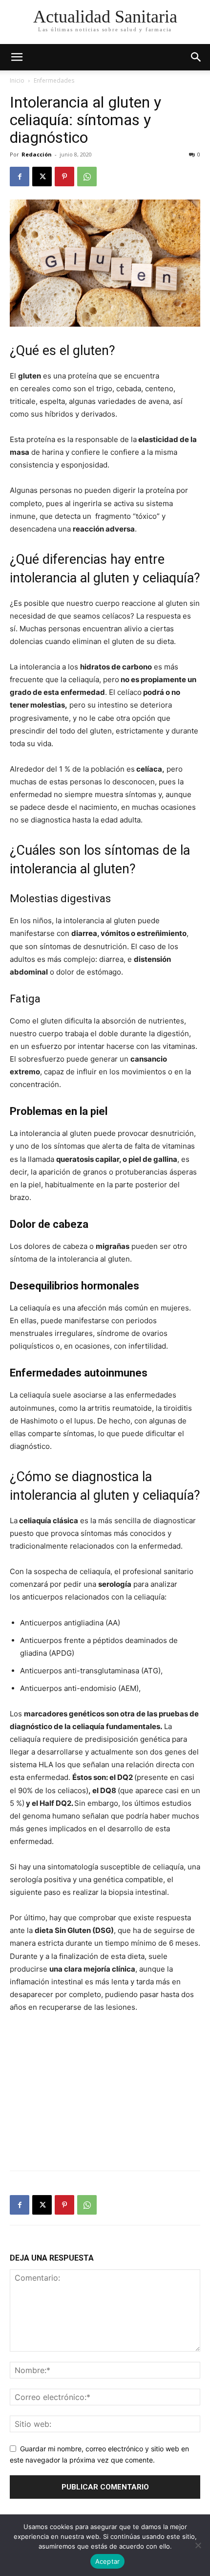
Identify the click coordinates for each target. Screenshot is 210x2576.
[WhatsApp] (87, 177)
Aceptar (108, 2561)
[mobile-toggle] (17, 57)
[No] (198, 2545)
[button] (196, 57)
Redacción (37, 154)
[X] (42, 177)
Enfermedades (54, 80)
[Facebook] (20, 177)
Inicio (17, 80)
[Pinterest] (64, 177)
